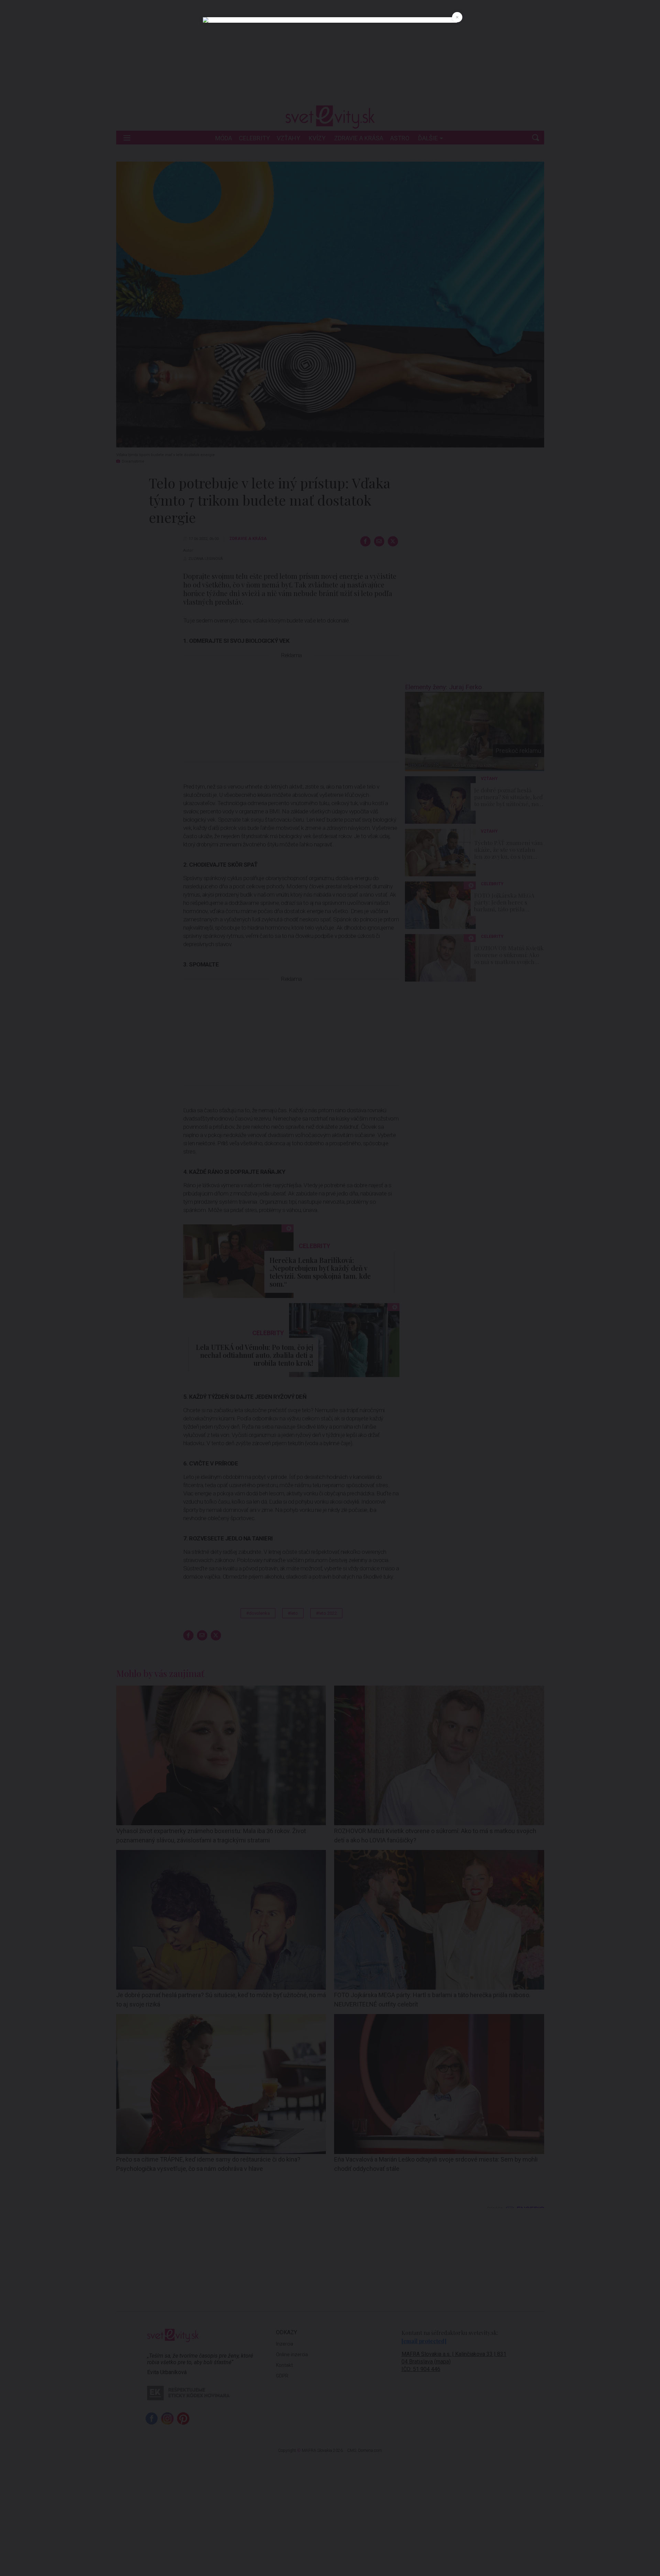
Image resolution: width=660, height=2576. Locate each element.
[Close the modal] (457, 17)
